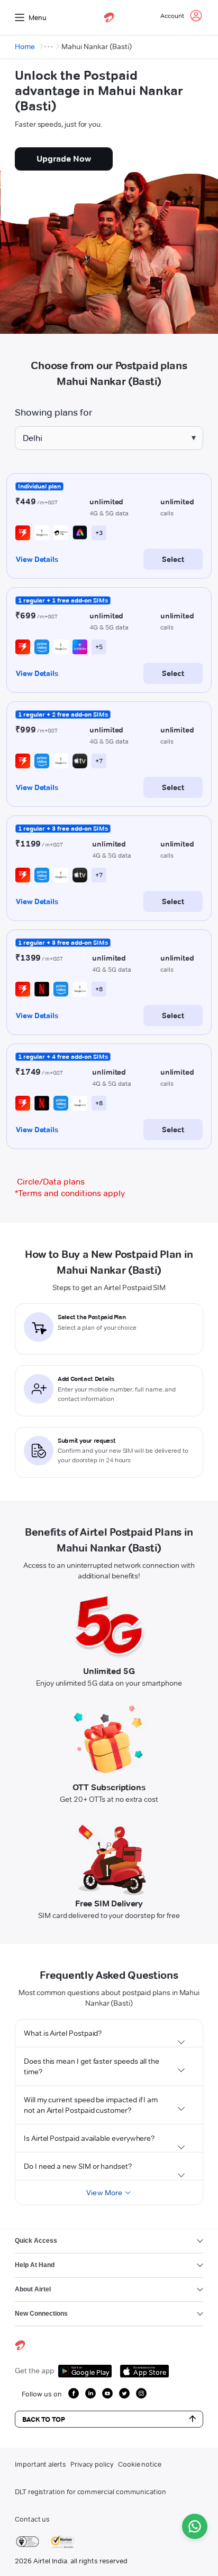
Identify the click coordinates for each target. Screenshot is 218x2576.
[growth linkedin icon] (90, 2393)
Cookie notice (140, 2464)
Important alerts (40, 2464)
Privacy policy (92, 2464)
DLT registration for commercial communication (90, 2492)
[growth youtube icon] (107, 2393)
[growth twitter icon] (124, 2393)
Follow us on (42, 2394)
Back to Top (44, 2419)
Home (25, 46)
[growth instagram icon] (141, 2393)
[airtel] (109, 17)
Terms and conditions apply (70, 1193)
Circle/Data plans (51, 1182)
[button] (109, 2033)
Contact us (32, 2519)
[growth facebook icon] (74, 2393)
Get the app (34, 2371)
